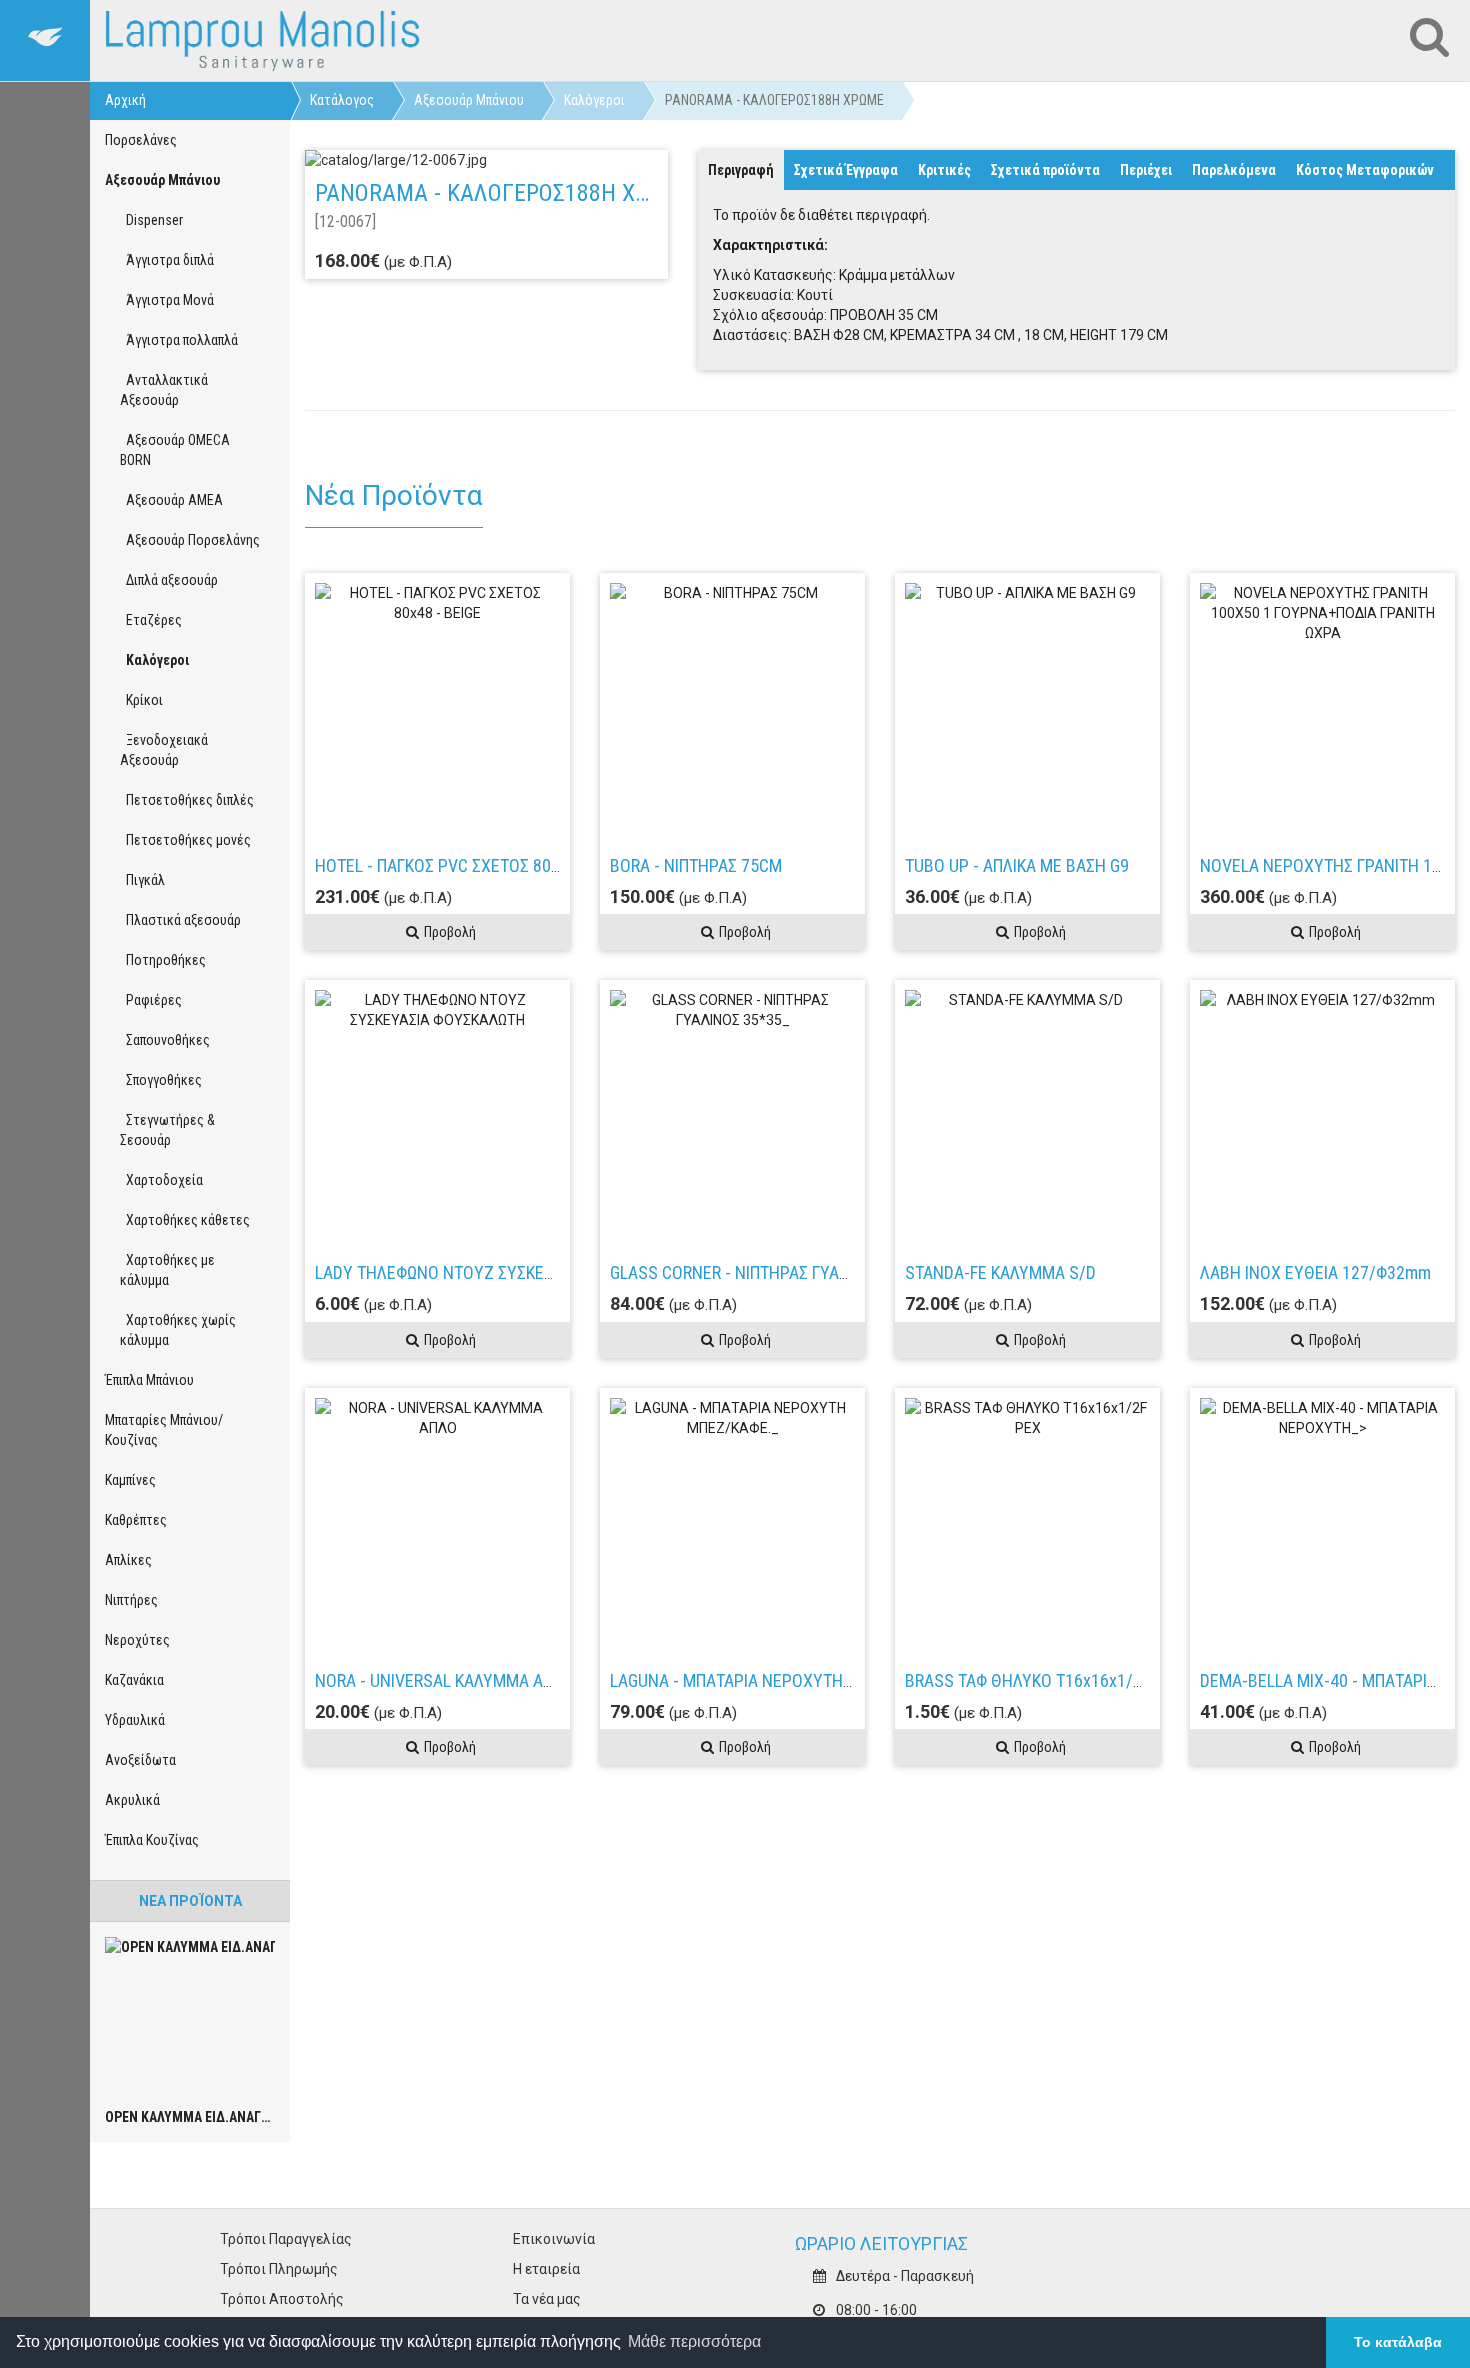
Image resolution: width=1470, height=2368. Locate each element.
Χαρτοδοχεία (161, 1180)
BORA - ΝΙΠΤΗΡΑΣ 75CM (696, 865)
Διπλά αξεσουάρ (169, 580)
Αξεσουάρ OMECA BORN (175, 450)
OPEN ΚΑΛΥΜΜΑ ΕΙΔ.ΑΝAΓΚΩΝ (196, 2117)
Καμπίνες (130, 1480)
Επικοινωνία (554, 2239)
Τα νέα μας (547, 2299)
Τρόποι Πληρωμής (279, 2269)
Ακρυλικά (132, 1800)
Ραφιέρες (151, 1000)
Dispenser (151, 220)
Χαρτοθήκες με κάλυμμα (167, 1270)
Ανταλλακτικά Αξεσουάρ (164, 390)
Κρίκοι (141, 700)
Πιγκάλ (142, 880)
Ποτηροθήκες (163, 960)
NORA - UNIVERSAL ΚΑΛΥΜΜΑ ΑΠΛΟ (444, 1680)
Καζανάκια (134, 1680)
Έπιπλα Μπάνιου (149, 1380)
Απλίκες (128, 1560)
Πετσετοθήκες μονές (185, 840)
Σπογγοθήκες (161, 1080)
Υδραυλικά (135, 1720)
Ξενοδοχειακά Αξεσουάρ (164, 750)
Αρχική (125, 100)
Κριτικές (944, 170)
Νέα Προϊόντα (190, 1901)
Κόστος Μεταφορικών (1365, 170)
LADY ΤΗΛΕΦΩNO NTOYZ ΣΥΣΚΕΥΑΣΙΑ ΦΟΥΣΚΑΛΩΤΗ (502, 1272)
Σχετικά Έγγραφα (846, 170)
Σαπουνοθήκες (165, 1040)
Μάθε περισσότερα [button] (694, 2341)
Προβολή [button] (450, 932)
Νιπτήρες (131, 1600)
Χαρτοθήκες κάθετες (185, 1220)
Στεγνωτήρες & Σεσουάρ (167, 1130)
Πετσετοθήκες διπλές (187, 800)
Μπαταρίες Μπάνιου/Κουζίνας (164, 1430)
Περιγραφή (741, 170)
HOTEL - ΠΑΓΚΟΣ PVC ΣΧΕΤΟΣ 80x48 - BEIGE (474, 865)
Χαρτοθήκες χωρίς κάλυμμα (178, 1330)
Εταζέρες (151, 620)
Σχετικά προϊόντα (1045, 170)
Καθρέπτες (136, 1520)
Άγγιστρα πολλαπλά (179, 340)
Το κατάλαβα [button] (1398, 2342)
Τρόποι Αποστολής (282, 2299)
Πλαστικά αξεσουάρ (180, 920)
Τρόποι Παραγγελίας (286, 2239)
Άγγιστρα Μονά (167, 300)
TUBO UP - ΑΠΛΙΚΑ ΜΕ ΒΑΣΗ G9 (1017, 865)
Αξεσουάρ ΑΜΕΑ (171, 500)
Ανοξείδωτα (140, 1760)
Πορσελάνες (141, 140)
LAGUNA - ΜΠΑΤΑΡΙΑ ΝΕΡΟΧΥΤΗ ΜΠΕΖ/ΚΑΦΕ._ (779, 1680)
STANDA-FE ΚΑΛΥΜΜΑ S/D (1000, 1272)
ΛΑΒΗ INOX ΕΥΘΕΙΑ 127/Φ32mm (1315, 1272)
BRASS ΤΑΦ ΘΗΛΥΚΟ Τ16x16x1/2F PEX (1044, 1680)
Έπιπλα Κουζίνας (152, 1840)
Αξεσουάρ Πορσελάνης (190, 540)
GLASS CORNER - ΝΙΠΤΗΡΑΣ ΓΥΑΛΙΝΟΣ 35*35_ (775, 1272)
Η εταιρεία (546, 2269)
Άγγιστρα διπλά (167, 260)
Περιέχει (1146, 170)
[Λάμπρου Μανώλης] (264, 41)
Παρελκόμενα (1234, 170)
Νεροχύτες (137, 1640)
